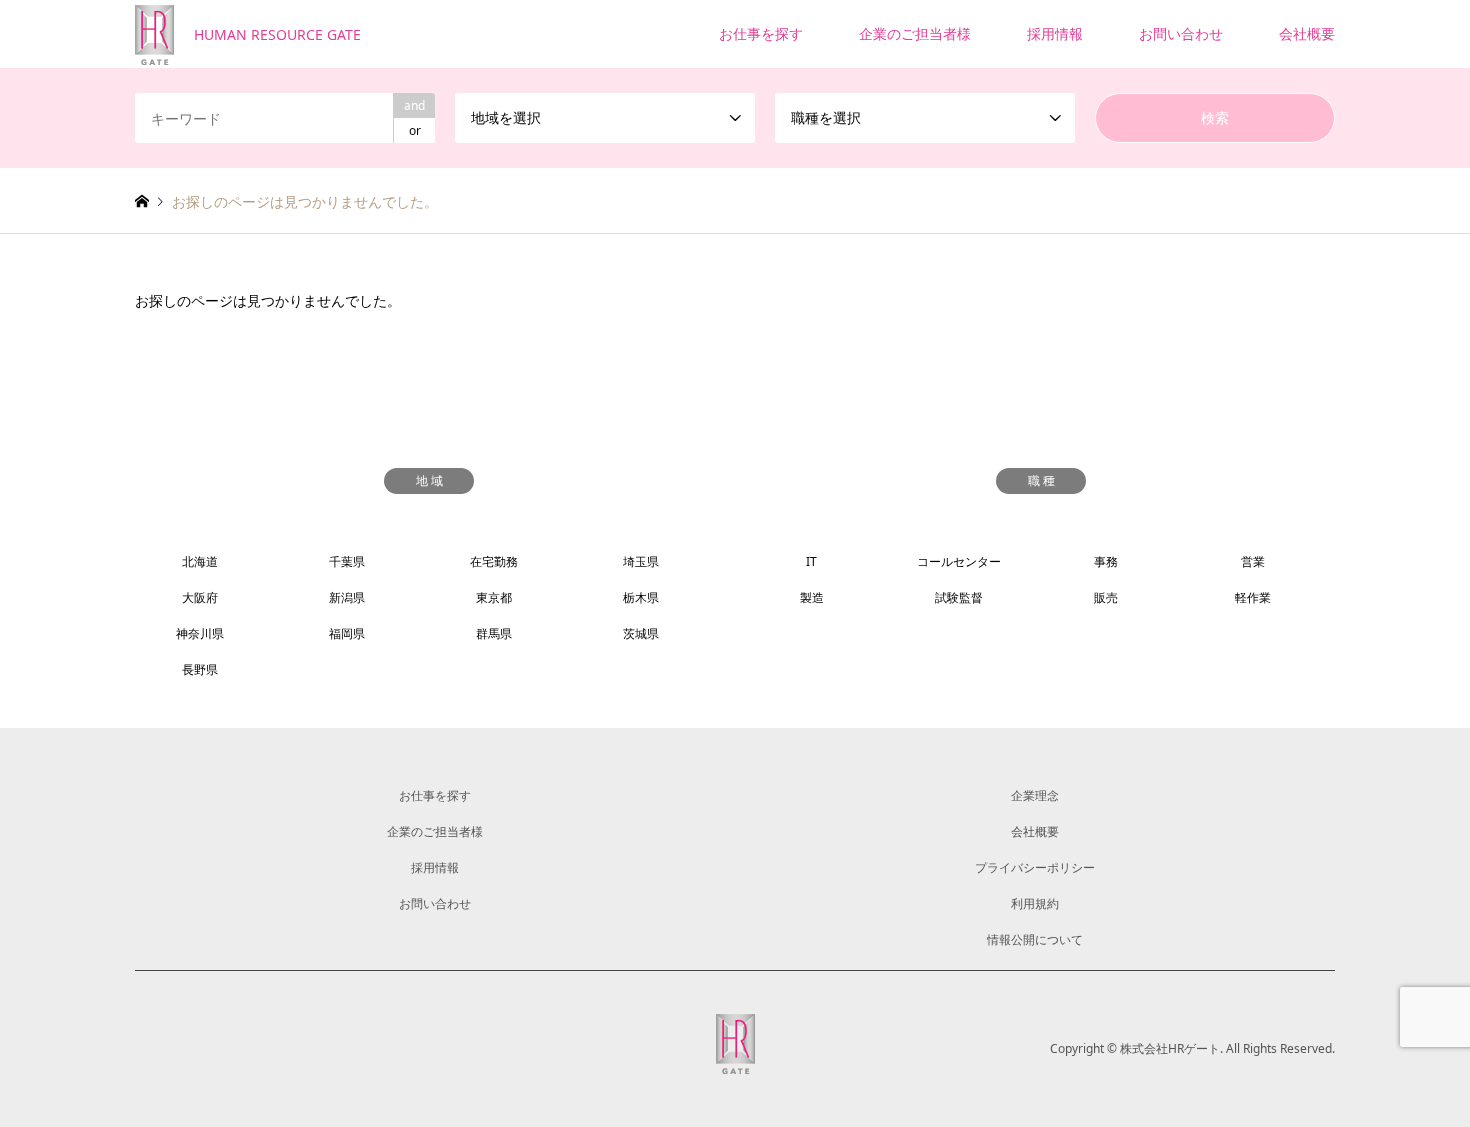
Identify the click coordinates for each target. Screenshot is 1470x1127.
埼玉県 (641, 561)
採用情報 (1055, 33)
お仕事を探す (761, 33)
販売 (1106, 597)
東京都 (494, 597)
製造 (812, 597)
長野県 (200, 669)
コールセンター (959, 561)
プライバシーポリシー (1035, 867)
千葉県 (347, 561)
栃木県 (641, 597)
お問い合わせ (1181, 33)
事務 (1106, 561)
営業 (1253, 561)
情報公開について (1035, 939)
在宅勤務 (494, 561)
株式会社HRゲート (1170, 1048)
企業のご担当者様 (915, 33)
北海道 (200, 561)
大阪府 (200, 597)
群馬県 (494, 633)
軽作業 (1253, 597)
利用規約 (1035, 903)
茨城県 (641, 633)
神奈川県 (200, 633)
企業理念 (1035, 795)
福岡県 (347, 633)
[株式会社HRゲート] (735, 1061)
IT (811, 561)
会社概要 (1307, 33)
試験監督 (959, 597)
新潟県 (347, 597)
